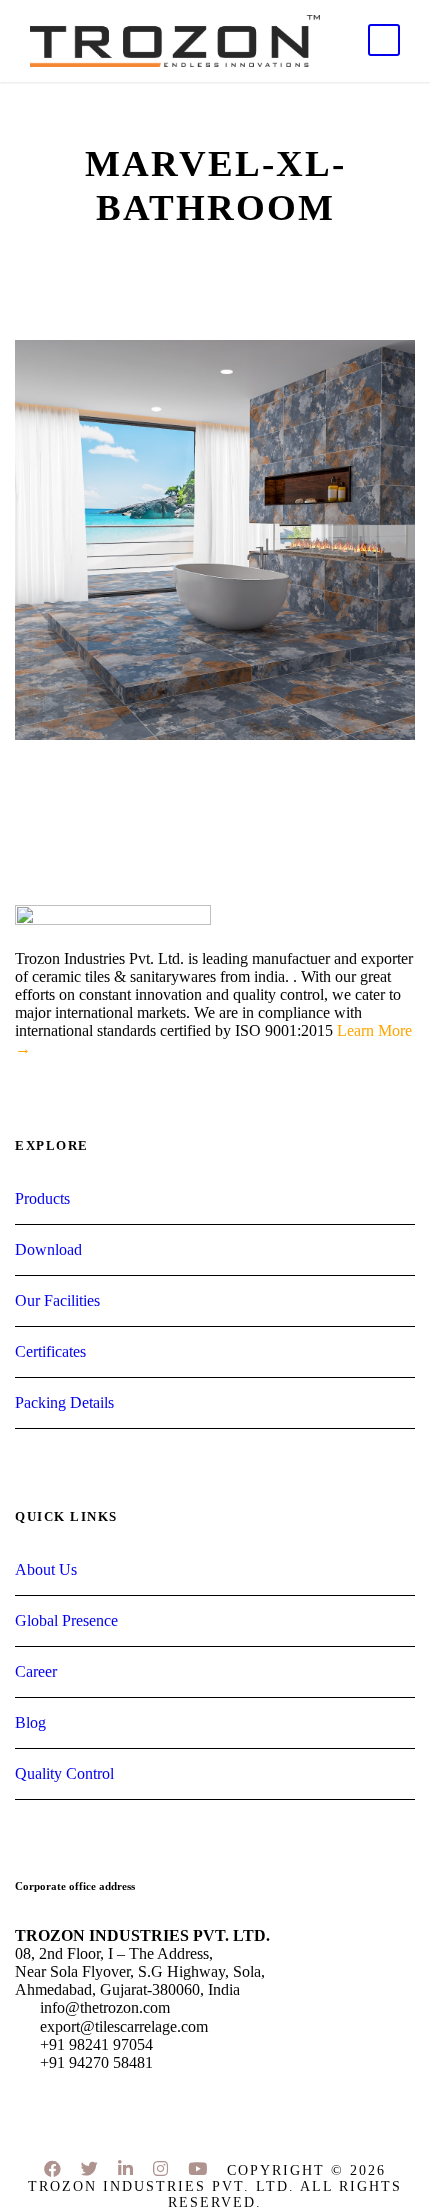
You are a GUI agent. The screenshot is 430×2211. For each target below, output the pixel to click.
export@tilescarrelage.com (122, 2026)
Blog (30, 1722)
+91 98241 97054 (94, 2044)
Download (48, 1249)
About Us (46, 1569)
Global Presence (66, 1620)
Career (36, 1671)
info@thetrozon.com (103, 2007)
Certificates (50, 1351)
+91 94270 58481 (94, 2062)
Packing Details (64, 1402)
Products (42, 1198)
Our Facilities (57, 1300)
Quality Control (64, 1773)
